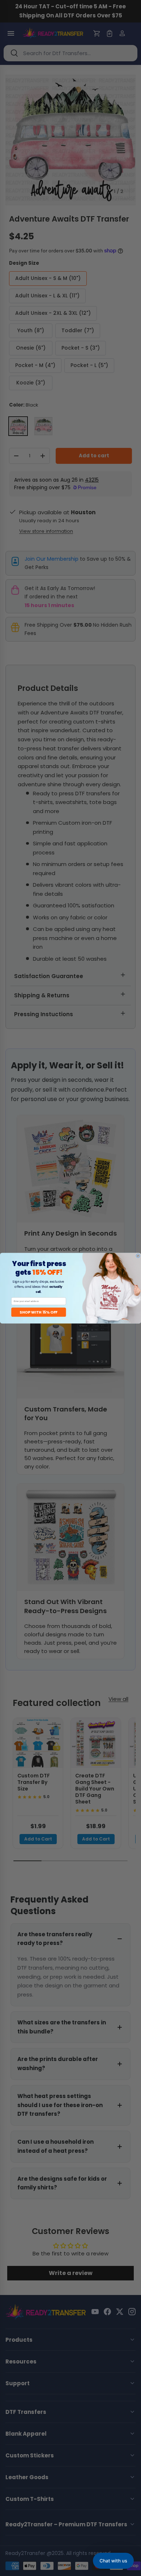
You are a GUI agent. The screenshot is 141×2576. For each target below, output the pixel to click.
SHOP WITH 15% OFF (39, 1312)
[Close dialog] (138, 1256)
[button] (113, 2561)
